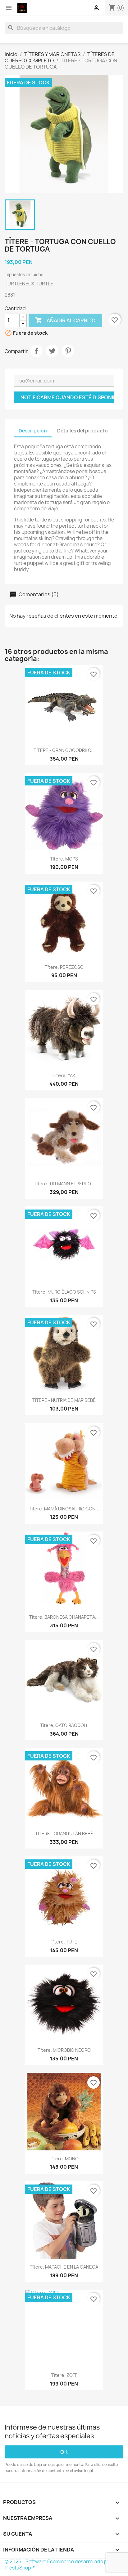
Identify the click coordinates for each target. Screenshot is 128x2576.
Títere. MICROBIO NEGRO (64, 2050)
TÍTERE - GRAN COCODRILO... (64, 750)
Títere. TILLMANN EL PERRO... (64, 1184)
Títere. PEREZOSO (64, 967)
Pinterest (68, 351)
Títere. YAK (64, 1075)
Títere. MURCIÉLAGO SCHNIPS (64, 1292)
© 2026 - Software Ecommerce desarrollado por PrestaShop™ (58, 2565)
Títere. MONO (64, 2159)
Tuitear (52, 351)
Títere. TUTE (64, 1942)
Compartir (36, 351)
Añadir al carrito (65, 320)
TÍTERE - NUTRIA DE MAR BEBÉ (64, 1400)
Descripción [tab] (33, 431)
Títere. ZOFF (64, 2375)
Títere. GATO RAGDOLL (64, 1725)
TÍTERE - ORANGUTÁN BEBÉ (64, 1834)
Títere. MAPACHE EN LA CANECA (64, 2267)
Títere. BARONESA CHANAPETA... (64, 1617)
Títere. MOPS (64, 859)
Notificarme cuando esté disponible (67, 397)
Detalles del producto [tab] (82, 431)
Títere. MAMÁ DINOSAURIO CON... (64, 1509)
